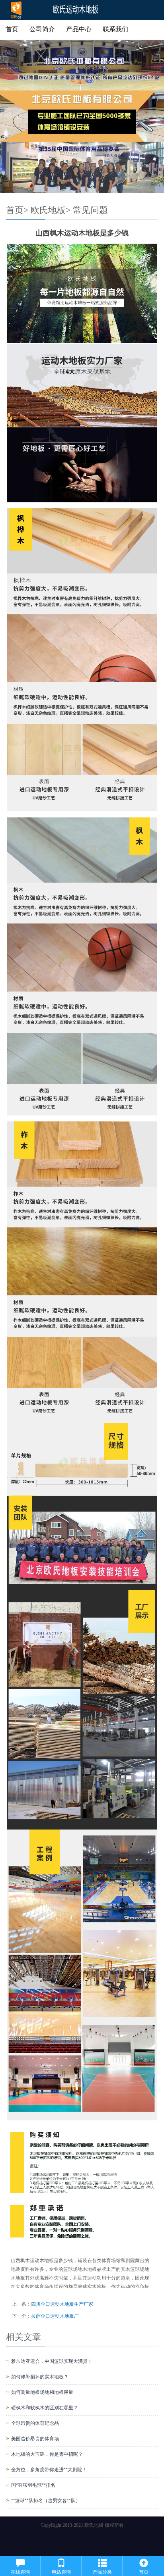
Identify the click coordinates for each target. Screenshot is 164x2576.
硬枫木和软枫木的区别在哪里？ (45, 2408)
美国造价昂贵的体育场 (35, 2439)
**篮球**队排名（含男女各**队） (46, 2501)
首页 (12, 29)
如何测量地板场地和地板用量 (42, 2392)
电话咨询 (61, 2572)
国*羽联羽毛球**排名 (33, 2485)
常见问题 (90, 210)
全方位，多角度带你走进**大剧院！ (49, 2470)
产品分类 (102, 2572)
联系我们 (115, 29)
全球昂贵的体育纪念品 (35, 2423)
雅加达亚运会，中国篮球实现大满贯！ (52, 2361)
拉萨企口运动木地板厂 (55, 2316)
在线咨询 (20, 2572)
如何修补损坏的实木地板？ (40, 2377)
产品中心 (79, 29)
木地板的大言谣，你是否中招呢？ (47, 2454)
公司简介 (42, 29)
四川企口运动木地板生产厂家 (62, 2304)
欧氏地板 (48, 210)
